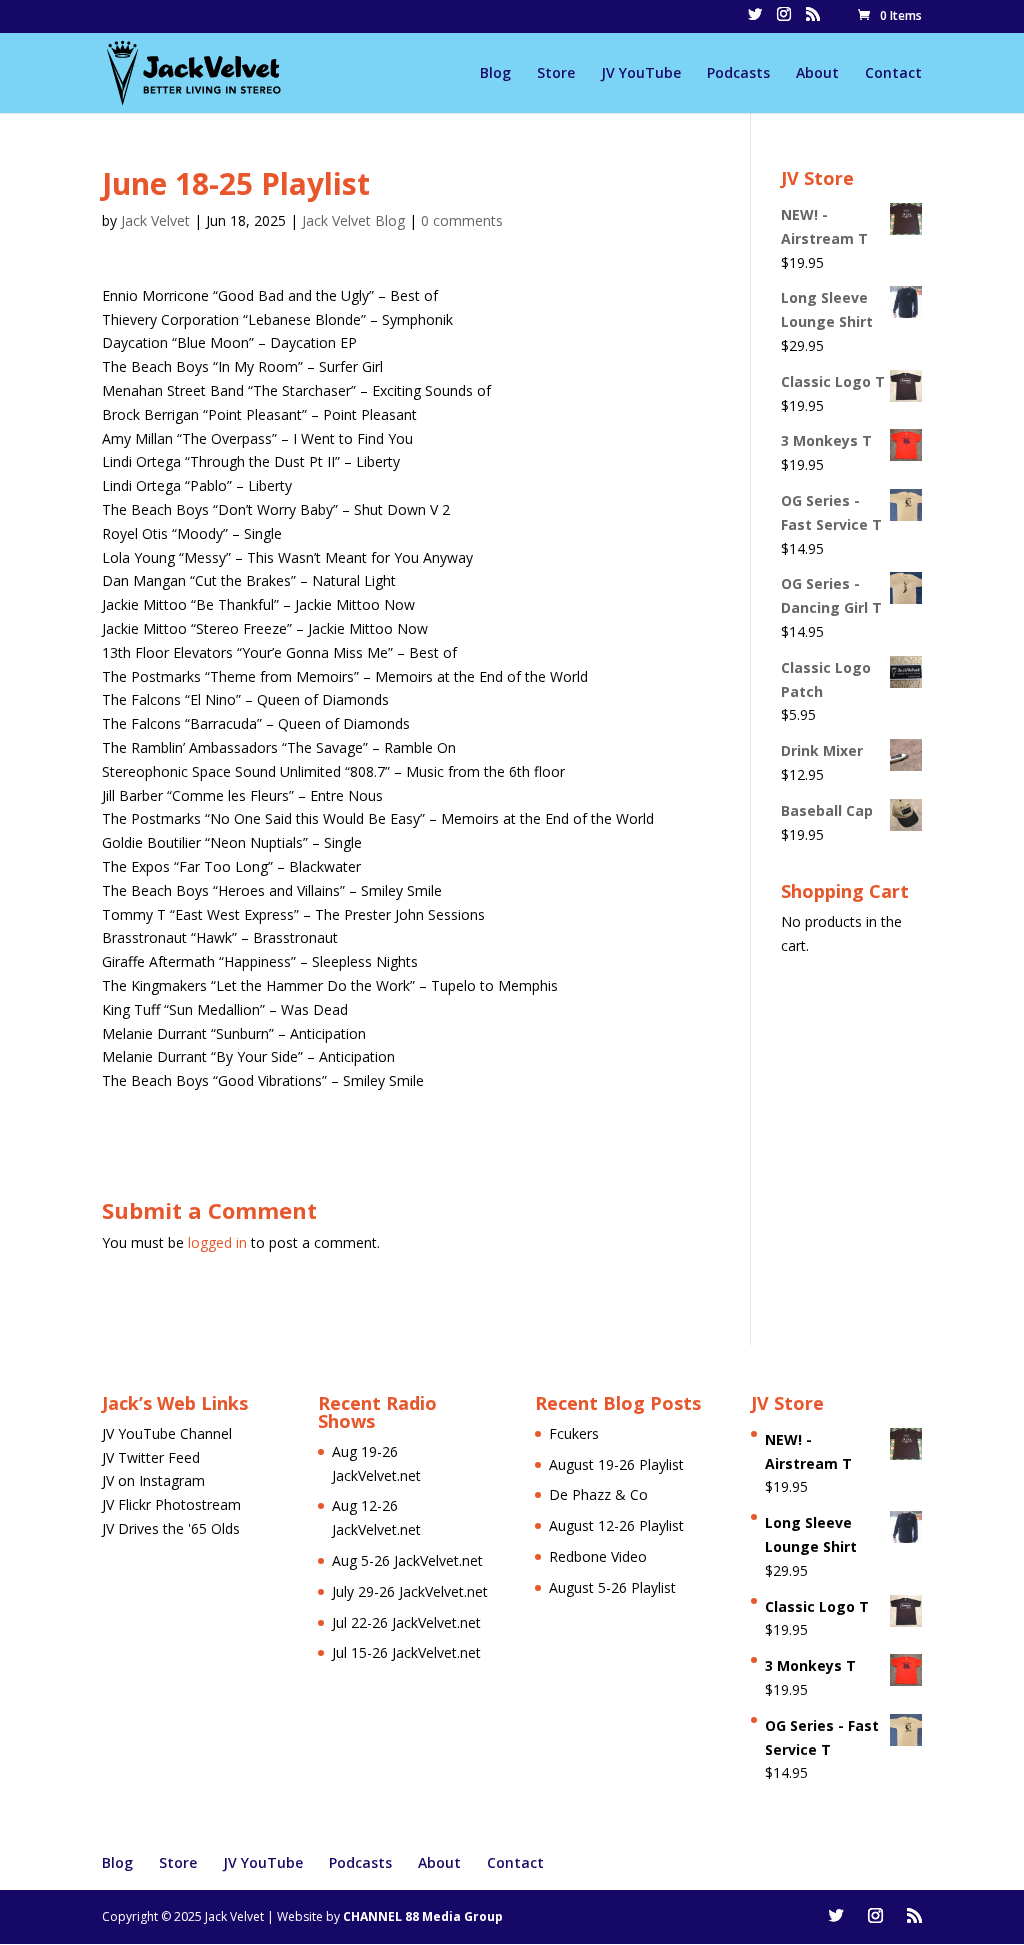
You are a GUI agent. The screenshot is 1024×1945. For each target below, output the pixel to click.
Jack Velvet (155, 220)
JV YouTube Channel (167, 1433)
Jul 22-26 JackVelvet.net (406, 1622)
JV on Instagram (153, 1480)
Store (556, 74)
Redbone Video (598, 1556)
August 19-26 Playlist (616, 1464)
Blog (495, 74)
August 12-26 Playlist (616, 1525)
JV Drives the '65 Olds (171, 1528)
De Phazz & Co (598, 1494)
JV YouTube (641, 74)
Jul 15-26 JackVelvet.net (406, 1652)
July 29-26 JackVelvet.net (410, 1591)
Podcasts (738, 74)
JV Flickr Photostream (171, 1504)
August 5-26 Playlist (612, 1587)
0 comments (462, 220)
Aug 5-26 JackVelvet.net (407, 1560)
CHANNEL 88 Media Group (423, 1916)
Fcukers (574, 1433)
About (817, 74)
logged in (217, 1242)
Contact (893, 74)
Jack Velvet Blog (353, 220)
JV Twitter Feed (151, 1457)
